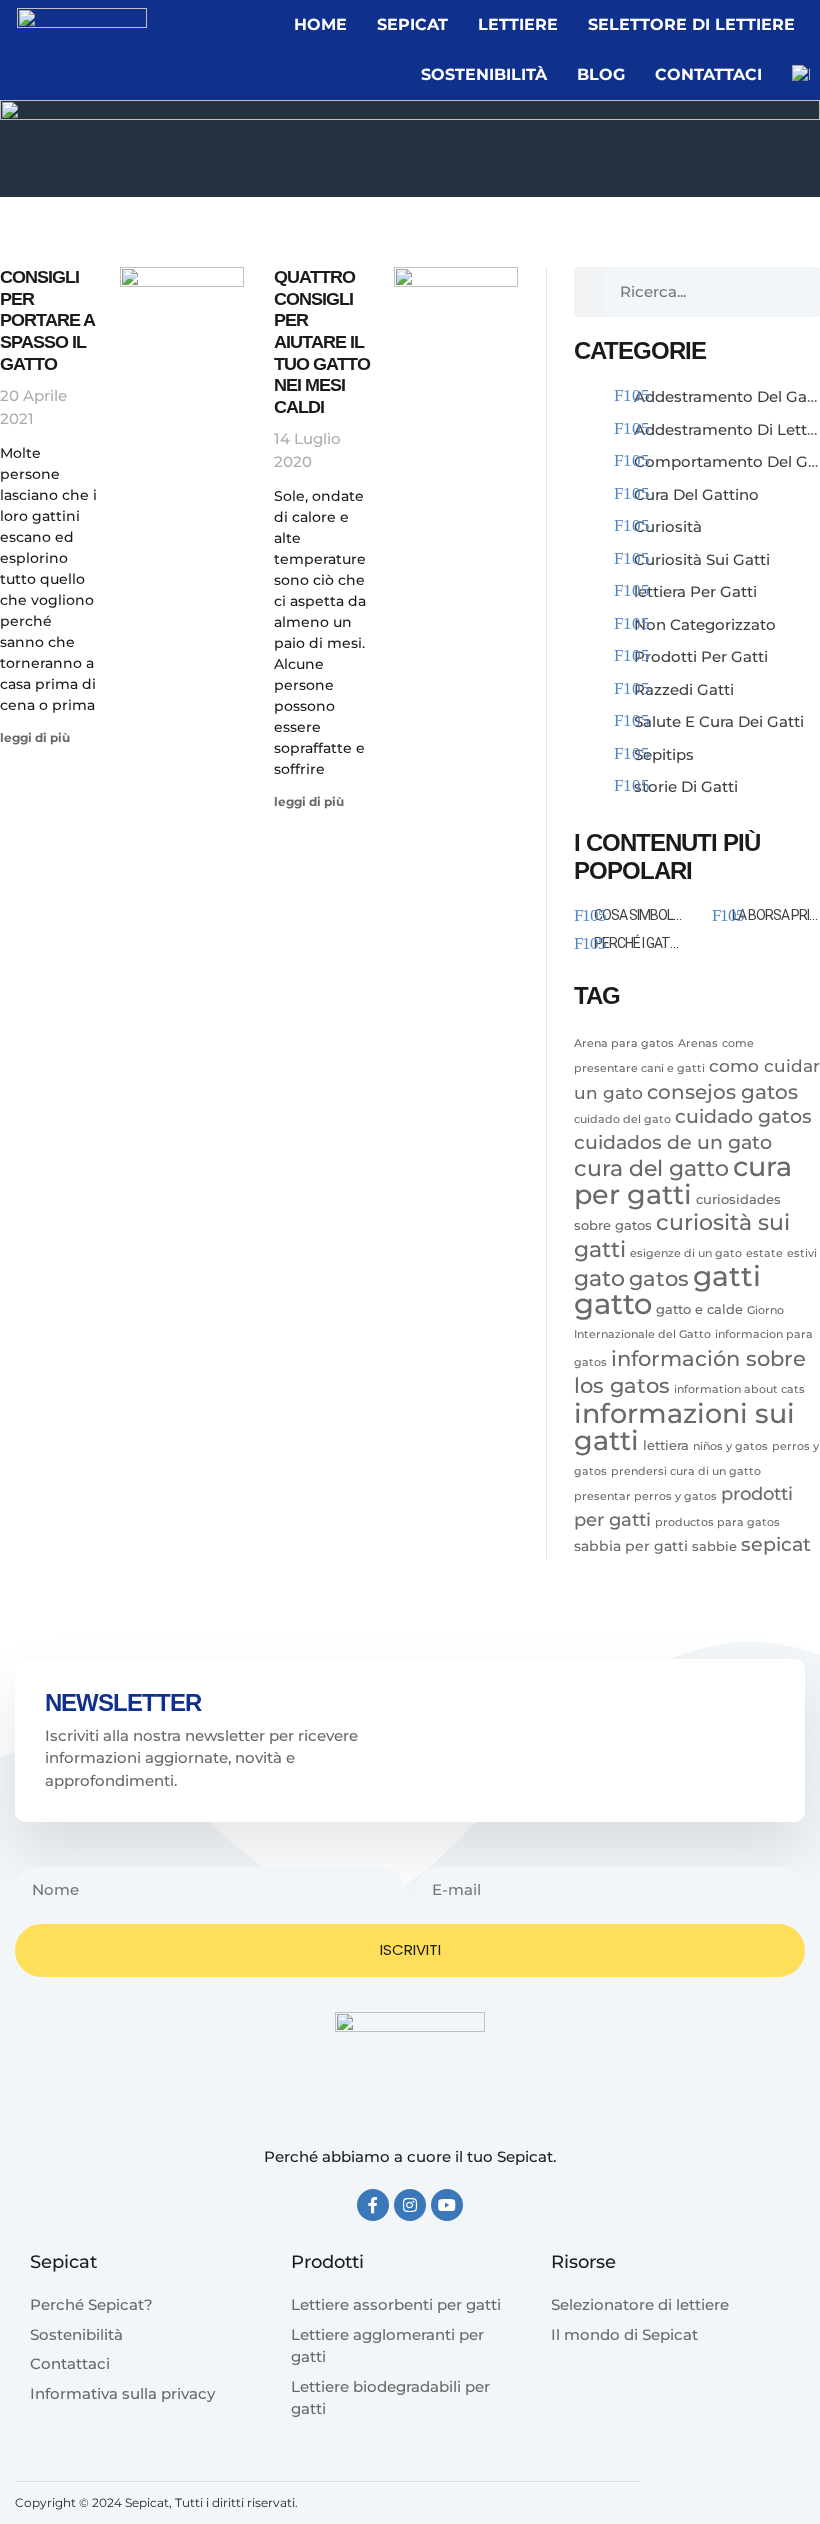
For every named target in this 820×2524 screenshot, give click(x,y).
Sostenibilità (484, 74)
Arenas (698, 1043)
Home (320, 24)
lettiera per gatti (695, 591)
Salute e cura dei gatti (719, 721)
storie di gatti (686, 786)
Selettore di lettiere (691, 24)
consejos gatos (722, 1092)
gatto (613, 1303)
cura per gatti (683, 1180)
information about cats (739, 1389)
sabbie (714, 1546)
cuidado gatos (743, 1116)
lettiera (666, 1445)
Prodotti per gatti (701, 656)
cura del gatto (651, 1168)
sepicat (776, 1544)
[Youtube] (447, 2205)
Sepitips (664, 754)
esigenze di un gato (686, 1253)
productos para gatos (717, 1522)
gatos (659, 1278)
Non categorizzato (705, 624)
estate (764, 1253)
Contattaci (708, 74)
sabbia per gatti (631, 1546)
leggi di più (35, 737)
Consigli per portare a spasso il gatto (47, 320)
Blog (601, 74)
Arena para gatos (624, 1043)
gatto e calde (699, 1309)
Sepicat (412, 24)
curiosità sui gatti (682, 1235)
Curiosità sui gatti (702, 559)
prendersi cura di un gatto (686, 1471)
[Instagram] (410, 2205)
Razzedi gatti (684, 689)
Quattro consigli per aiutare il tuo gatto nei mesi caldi (322, 342)
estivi (802, 1253)
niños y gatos (730, 1446)
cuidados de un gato (673, 1142)
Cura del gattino (696, 494)
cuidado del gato (622, 1119)
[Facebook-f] (373, 2205)
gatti (727, 1276)
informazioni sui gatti (684, 1427)
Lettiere (518, 24)
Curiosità (668, 526)
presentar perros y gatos (645, 1496)
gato (599, 1278)
